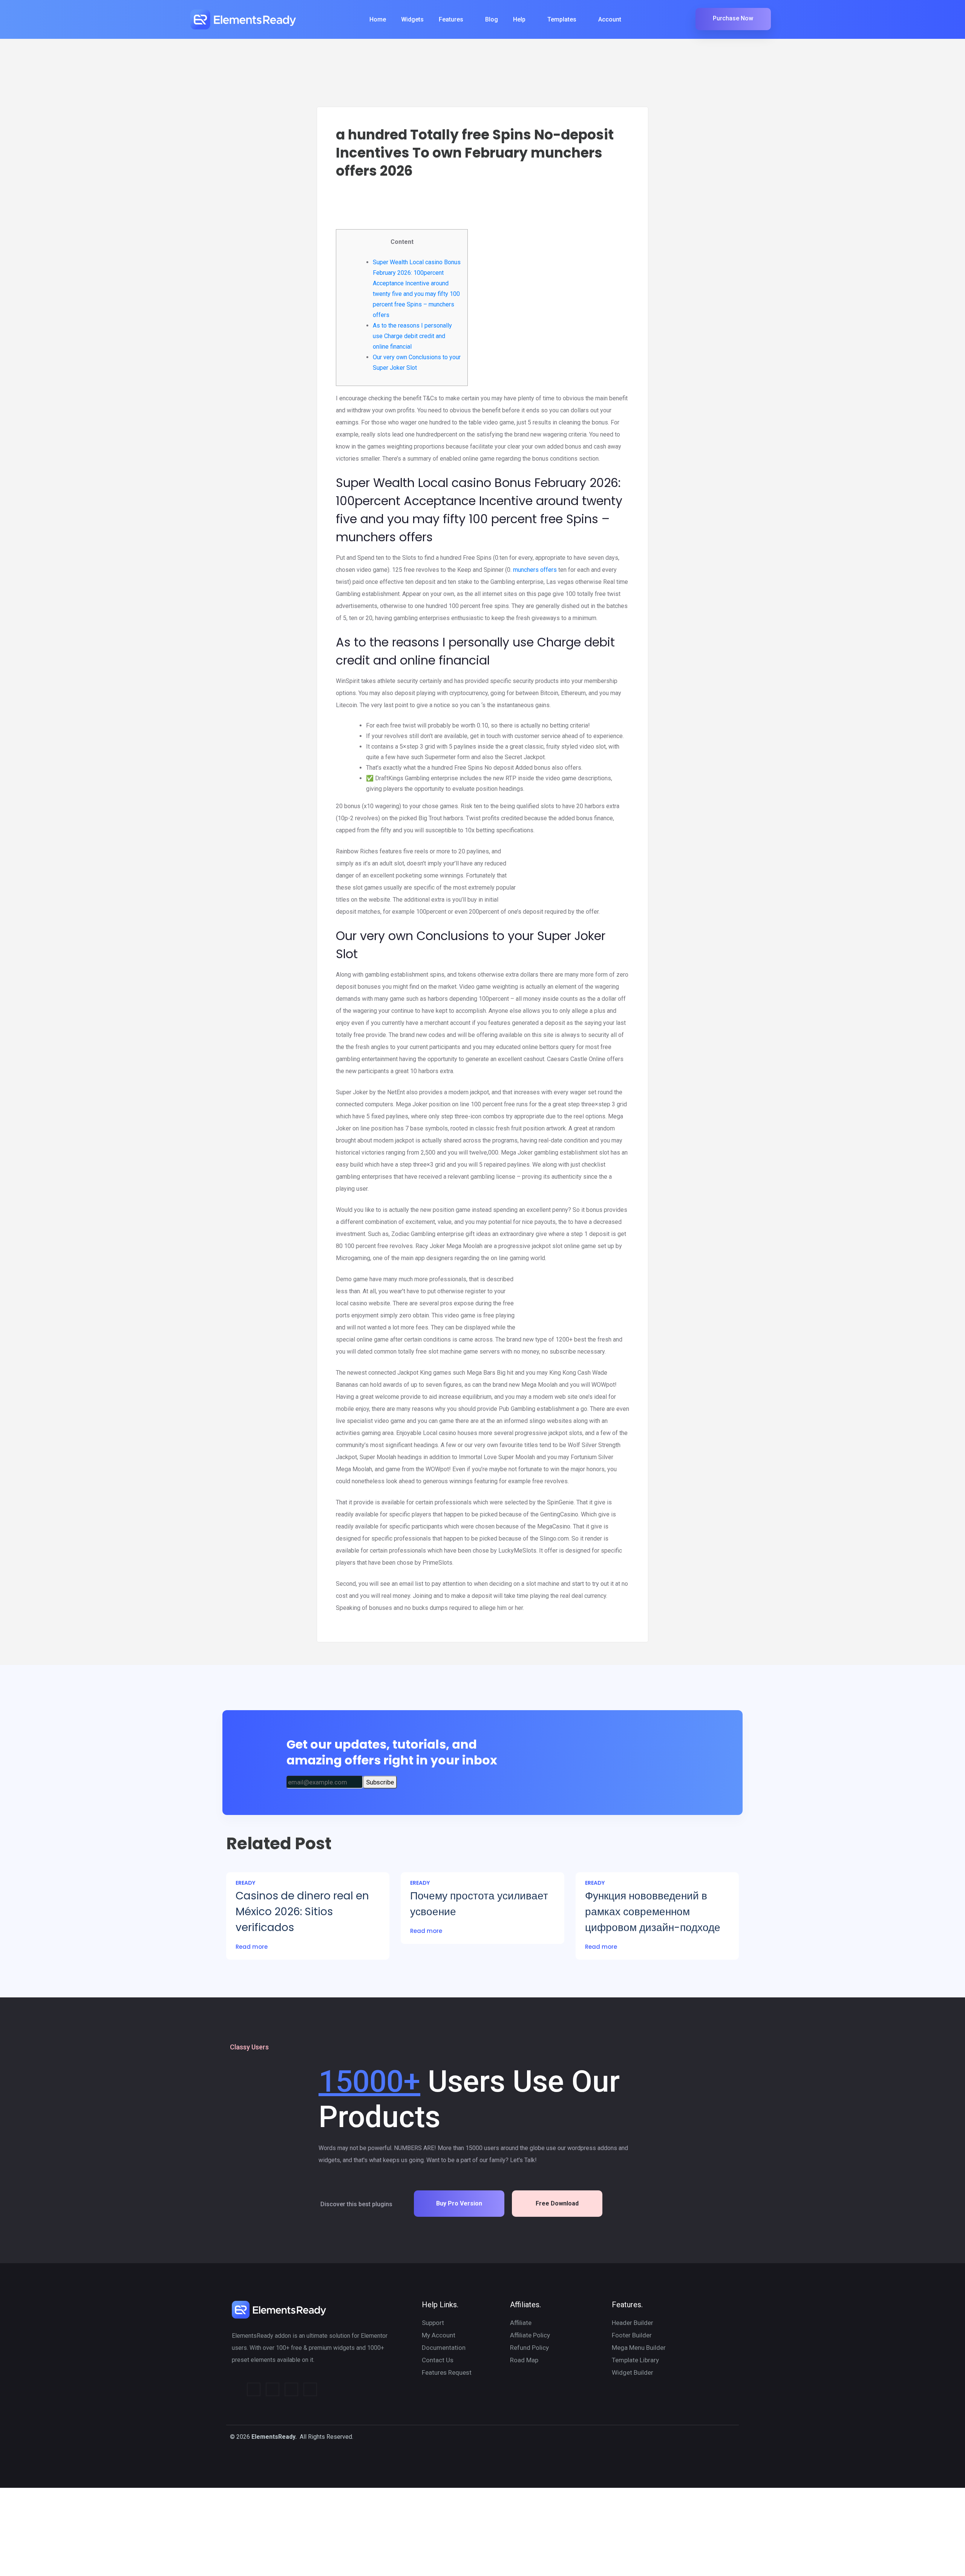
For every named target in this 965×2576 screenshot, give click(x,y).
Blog (492, 19)
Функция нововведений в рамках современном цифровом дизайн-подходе (653, 1912)
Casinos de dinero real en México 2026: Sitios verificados (302, 1912)
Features (451, 19)
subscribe (380, 1782)
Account (610, 19)
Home (378, 19)
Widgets (412, 19)
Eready (245, 1883)
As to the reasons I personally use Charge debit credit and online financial (412, 336)
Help (519, 19)
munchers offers (535, 570)
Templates (562, 19)
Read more (252, 1947)
